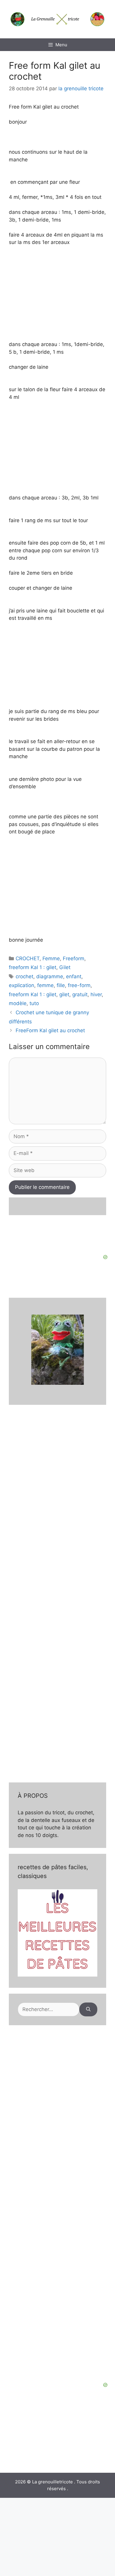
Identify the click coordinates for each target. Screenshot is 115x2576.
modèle (18, 1003)
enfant (74, 976)
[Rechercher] (88, 2010)
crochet (24, 976)
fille (61, 985)
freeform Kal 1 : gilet (33, 967)
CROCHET (28, 958)
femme (45, 985)
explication (22, 985)
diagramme (50, 976)
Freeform (74, 958)
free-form (79, 985)
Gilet (65, 967)
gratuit (80, 994)
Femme (51, 958)
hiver (96, 994)
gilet (64, 994)
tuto (34, 1003)
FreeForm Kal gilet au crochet (50, 1030)
